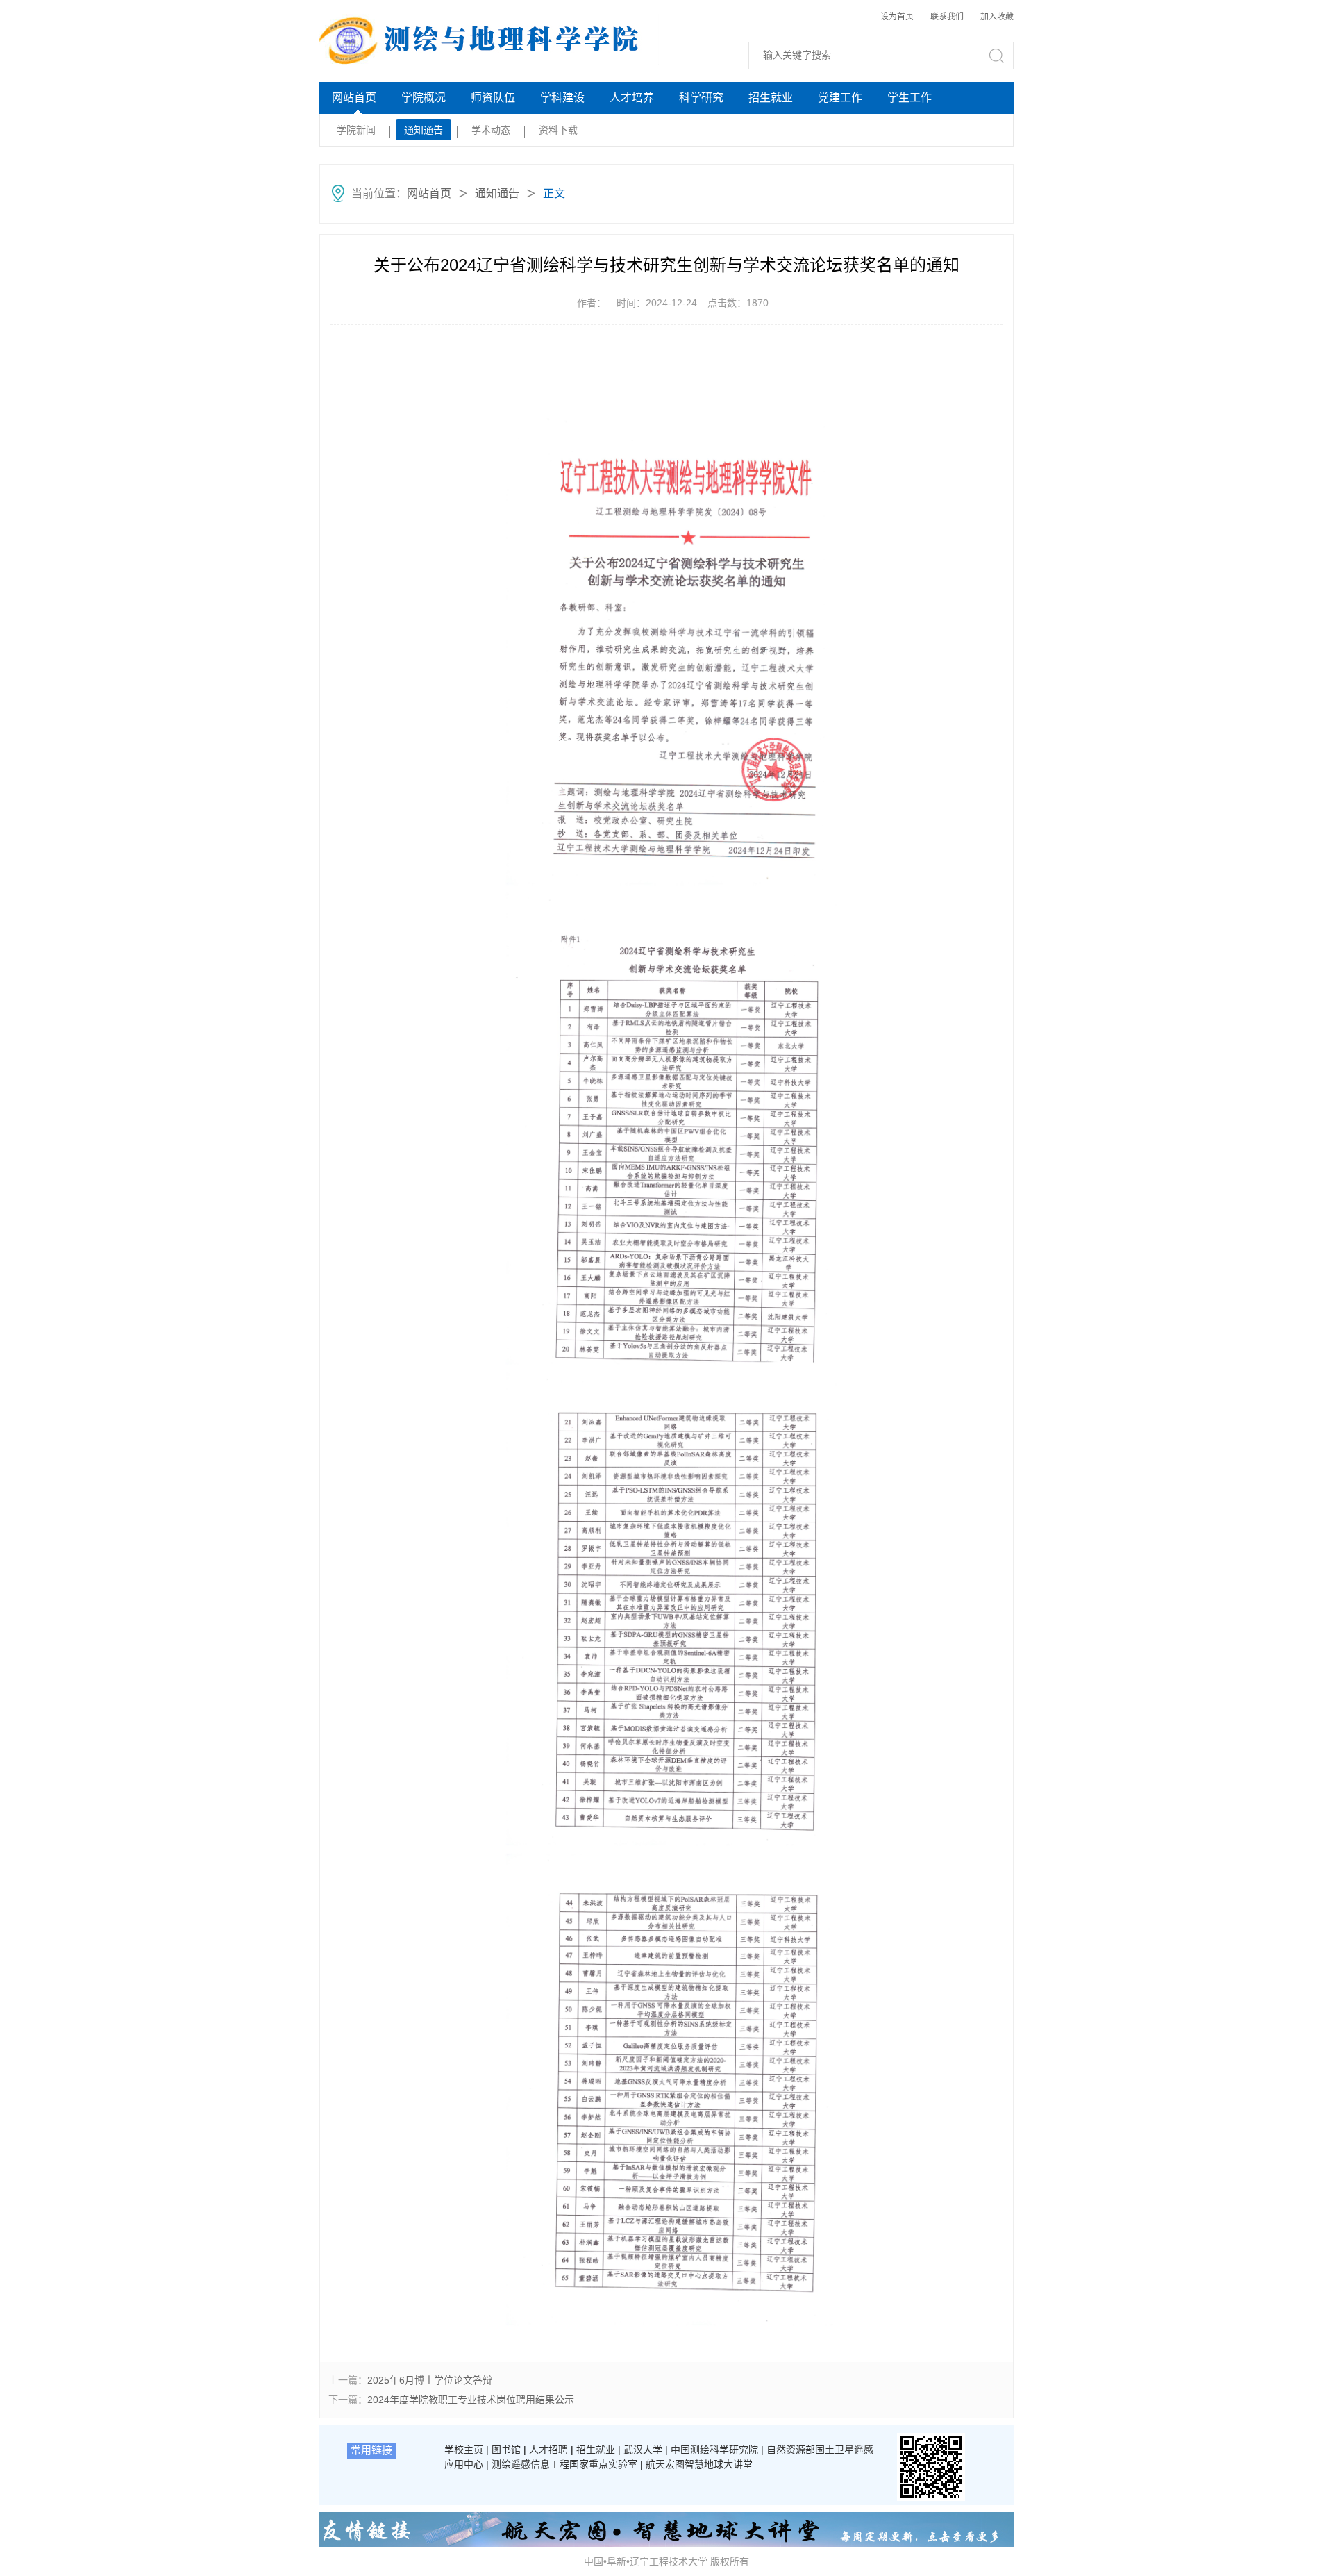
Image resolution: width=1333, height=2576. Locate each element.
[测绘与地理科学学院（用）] (425, 40)
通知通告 (424, 130)
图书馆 (506, 2450)
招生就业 (771, 98)
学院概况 (424, 98)
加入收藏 (997, 17)
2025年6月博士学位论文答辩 (430, 2380)
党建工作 (840, 98)
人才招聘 (548, 2450)
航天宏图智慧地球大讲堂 (699, 2464)
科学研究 (701, 98)
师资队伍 (493, 98)
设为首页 (897, 17)
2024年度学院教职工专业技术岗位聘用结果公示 (471, 2400)
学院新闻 (356, 130)
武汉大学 (643, 2450)
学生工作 (909, 98)
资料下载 (558, 130)
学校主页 (464, 2450)
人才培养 (632, 98)
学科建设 (562, 98)
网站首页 (354, 98)
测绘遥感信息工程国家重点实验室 (564, 2464)
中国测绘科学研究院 (714, 2450)
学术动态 (491, 130)
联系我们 (947, 17)
